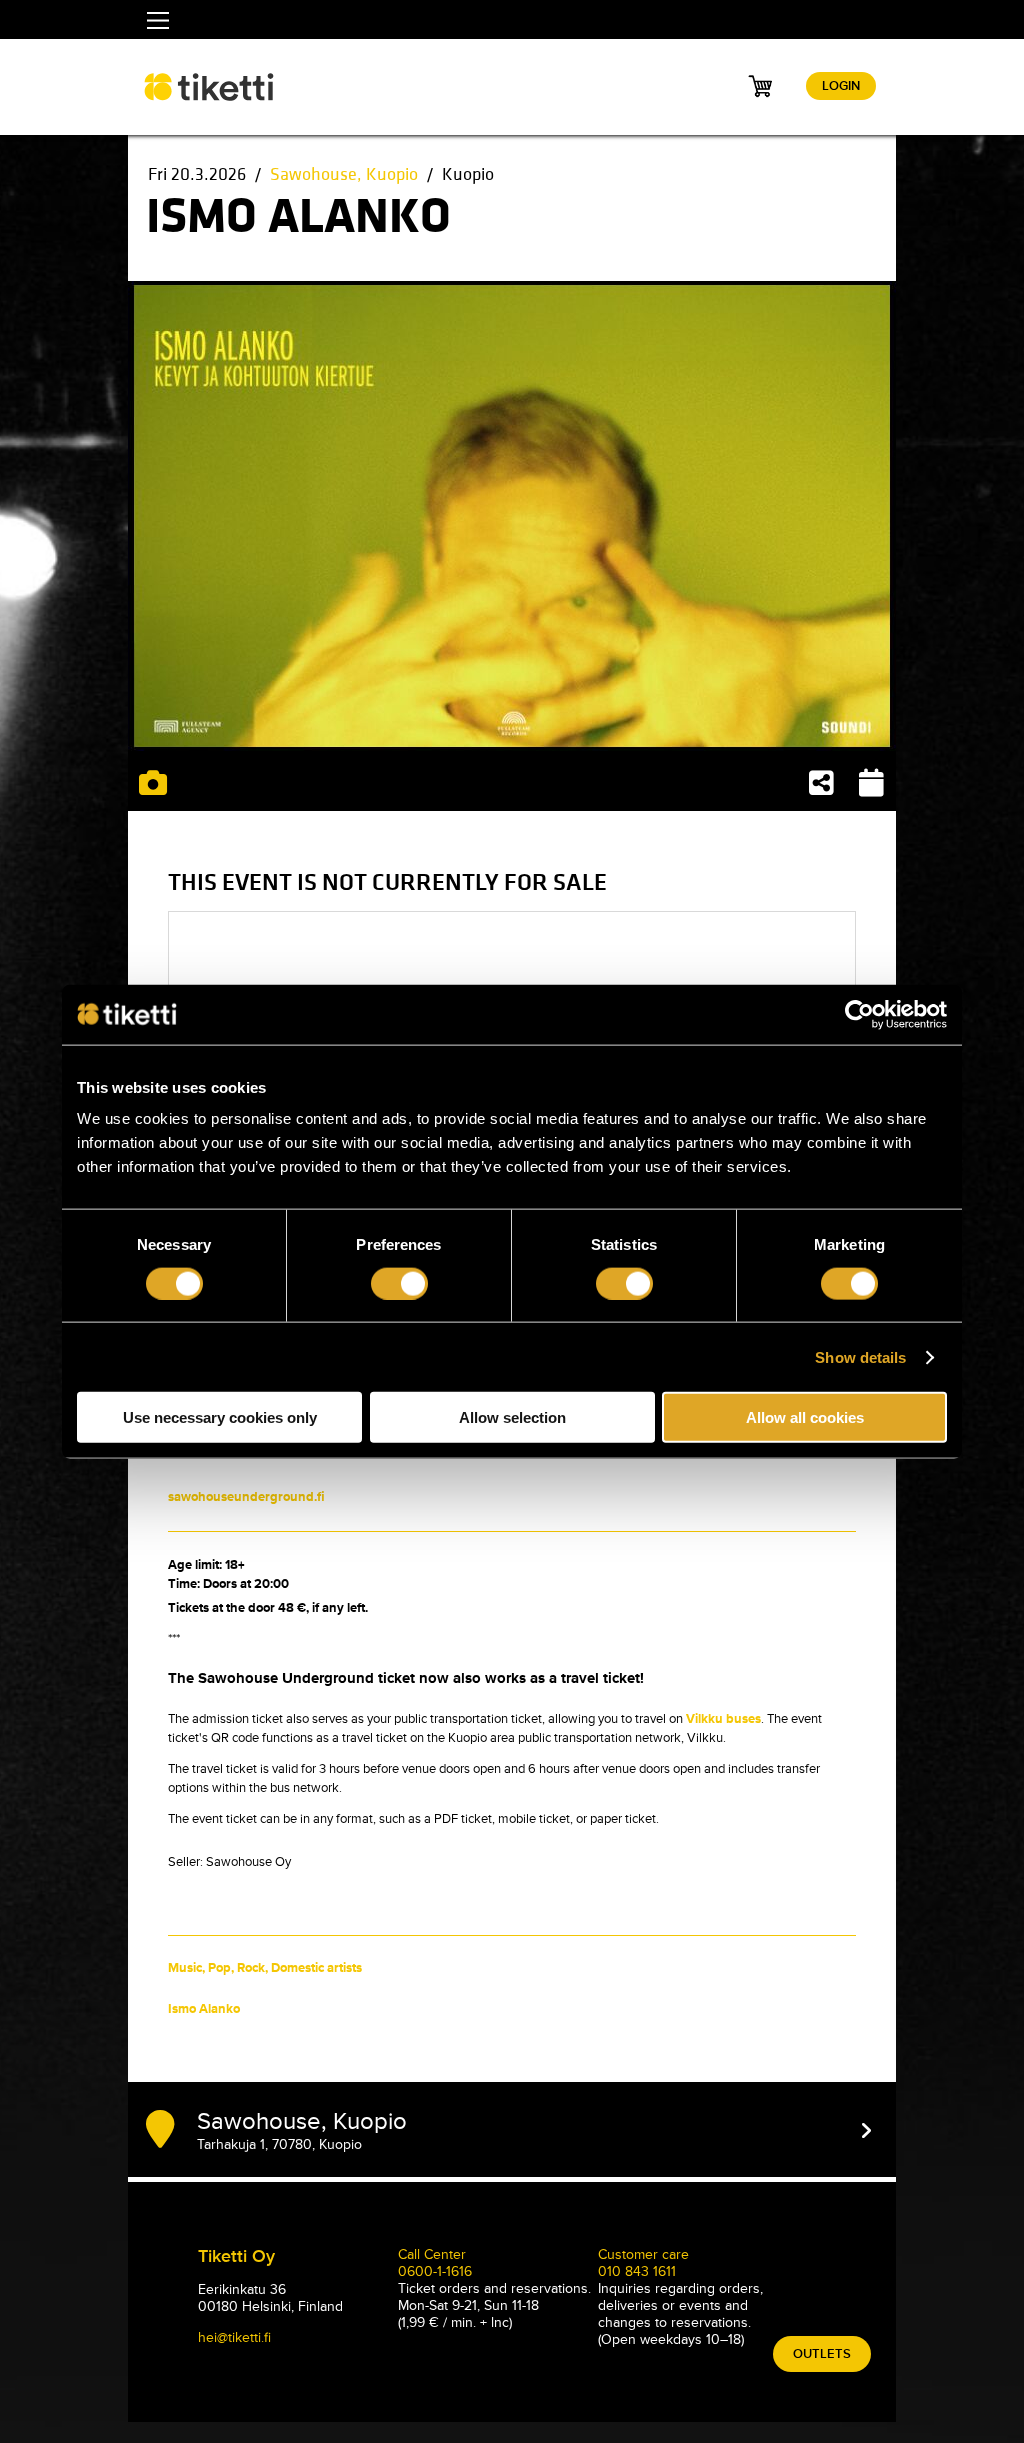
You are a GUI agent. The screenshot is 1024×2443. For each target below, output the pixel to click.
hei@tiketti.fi (234, 2337)
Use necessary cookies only (220, 1417)
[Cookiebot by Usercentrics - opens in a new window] (859, 1014)
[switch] (399, 1283)
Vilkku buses (723, 1719)
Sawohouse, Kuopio (344, 174)
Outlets (822, 2354)
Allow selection (512, 1417)
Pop (219, 1968)
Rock (251, 1968)
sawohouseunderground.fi (246, 1497)
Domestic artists (316, 1968)
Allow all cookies (805, 1417)
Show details (860, 1356)
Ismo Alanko (204, 2009)
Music (185, 1968)
